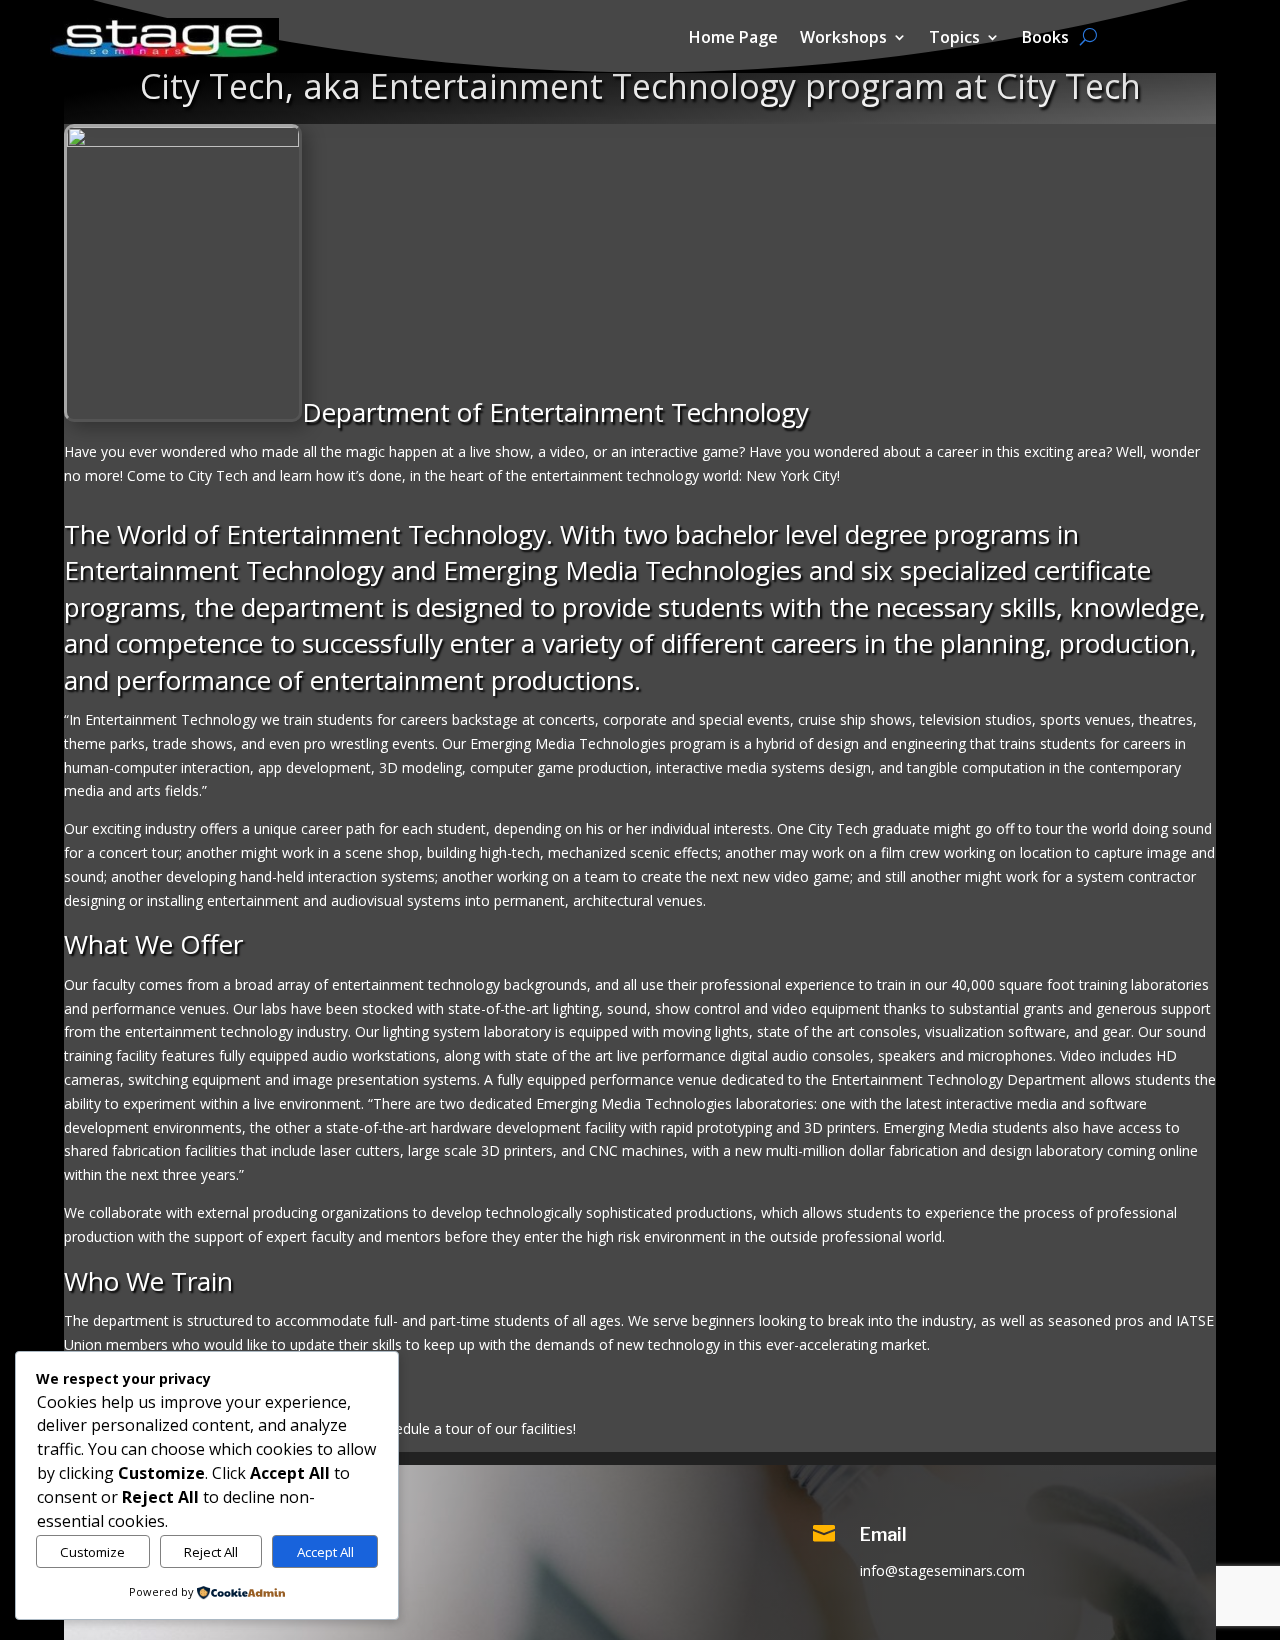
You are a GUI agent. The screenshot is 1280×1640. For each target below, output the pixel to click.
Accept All (325, 1552)
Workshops (843, 39)
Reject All (211, 1552)
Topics (954, 39)
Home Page (733, 39)
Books (1045, 39)
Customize (92, 1552)
